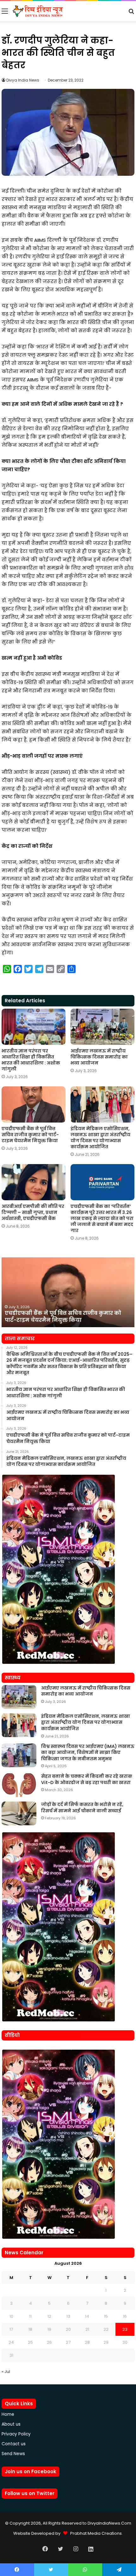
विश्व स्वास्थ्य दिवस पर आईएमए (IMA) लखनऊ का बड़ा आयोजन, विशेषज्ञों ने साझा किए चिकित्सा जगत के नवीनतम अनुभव (88, 1752)
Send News (13, 2454)
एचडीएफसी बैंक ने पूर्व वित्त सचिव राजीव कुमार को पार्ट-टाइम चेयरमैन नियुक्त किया (30, 1135)
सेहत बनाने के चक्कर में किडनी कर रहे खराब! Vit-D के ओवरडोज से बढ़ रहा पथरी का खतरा (87, 1779)
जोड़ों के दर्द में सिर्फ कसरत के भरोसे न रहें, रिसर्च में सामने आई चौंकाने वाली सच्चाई (82, 1808)
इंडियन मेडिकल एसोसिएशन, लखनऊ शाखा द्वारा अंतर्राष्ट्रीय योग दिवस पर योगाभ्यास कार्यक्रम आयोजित (100, 1138)
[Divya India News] (38, 11)
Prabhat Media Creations (95, 2533)
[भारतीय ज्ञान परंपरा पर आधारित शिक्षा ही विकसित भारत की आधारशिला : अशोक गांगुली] (34, 1027)
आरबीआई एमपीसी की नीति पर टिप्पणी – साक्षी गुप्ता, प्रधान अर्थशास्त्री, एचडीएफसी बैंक (33, 1212)
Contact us (14, 2444)
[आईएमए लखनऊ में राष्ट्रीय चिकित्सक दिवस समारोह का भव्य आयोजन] (102, 1027)
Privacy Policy (16, 2434)
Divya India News (23, 80)
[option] (68, 1292)
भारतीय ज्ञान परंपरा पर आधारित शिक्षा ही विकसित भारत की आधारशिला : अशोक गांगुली (31, 1060)
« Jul (6, 2372)
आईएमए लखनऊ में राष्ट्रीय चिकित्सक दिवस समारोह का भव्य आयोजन (99, 1057)
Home (8, 2414)
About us (11, 2424)
